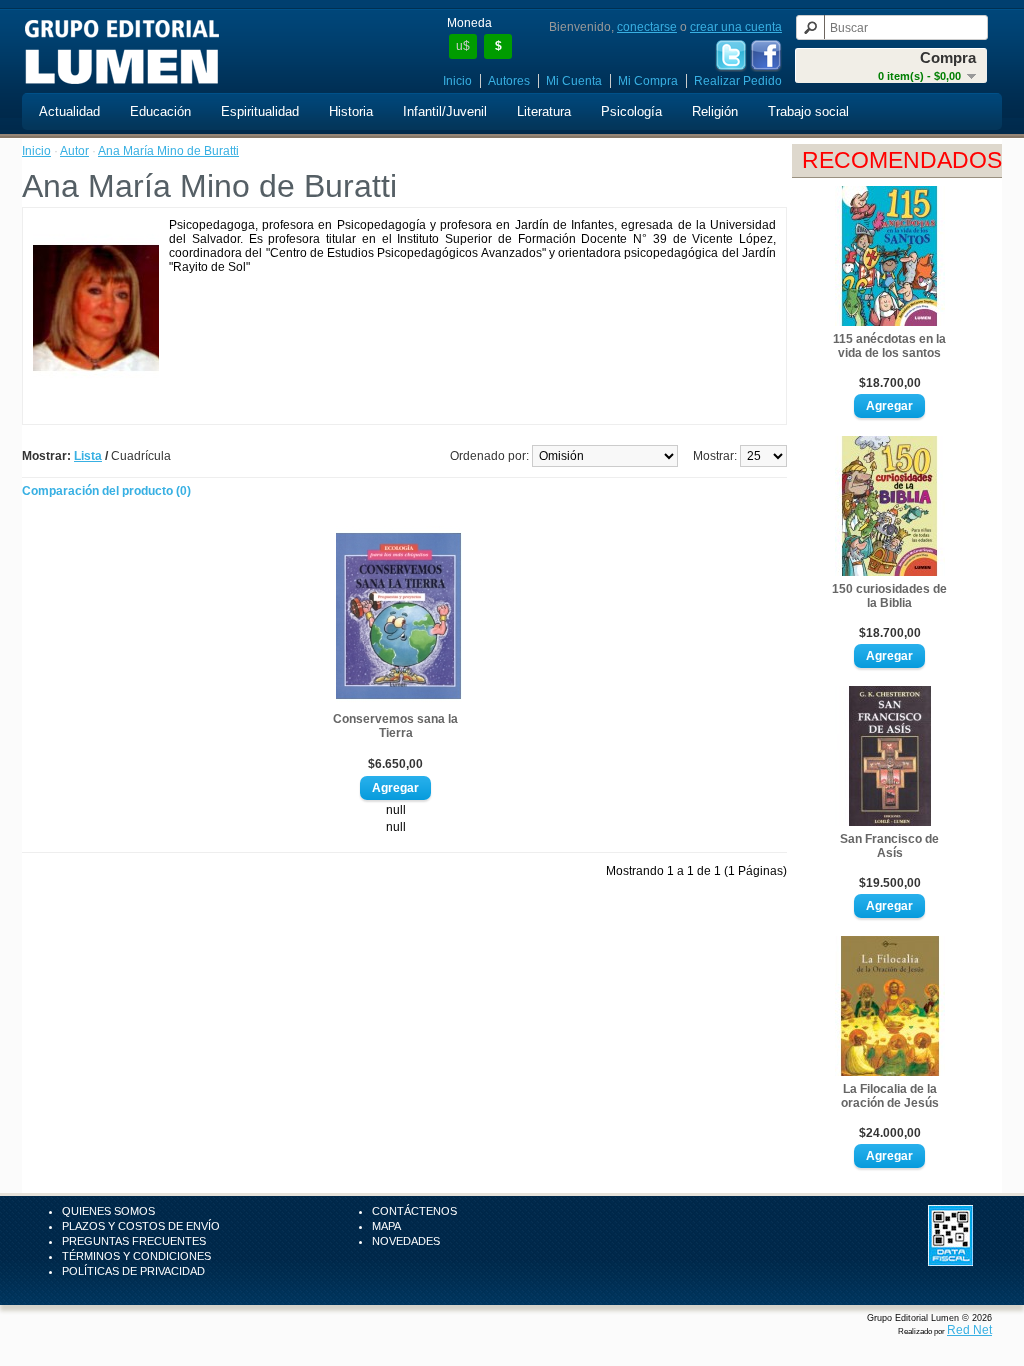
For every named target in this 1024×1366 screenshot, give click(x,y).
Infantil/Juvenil (445, 111)
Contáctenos (414, 1211)
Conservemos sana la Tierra (395, 726)
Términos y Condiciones (136, 1256)
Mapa (386, 1226)
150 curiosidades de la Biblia (889, 596)
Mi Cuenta (574, 81)
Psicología (631, 111)
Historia (351, 111)
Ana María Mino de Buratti (168, 151)
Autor (74, 151)
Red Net (969, 1330)
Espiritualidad (260, 111)
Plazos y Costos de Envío (141, 1226)
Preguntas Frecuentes (134, 1241)
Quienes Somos (108, 1211)
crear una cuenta (736, 27)
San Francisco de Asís (889, 846)
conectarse (647, 27)
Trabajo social (808, 111)
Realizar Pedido (738, 81)
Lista (88, 456)
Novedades (406, 1241)
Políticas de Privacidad (133, 1271)
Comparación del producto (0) (106, 491)
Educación (160, 111)
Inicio (457, 81)
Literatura (544, 111)
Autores (509, 81)
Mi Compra (648, 81)
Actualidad (69, 111)
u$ (463, 46)
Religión (715, 111)
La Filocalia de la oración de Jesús (890, 1096)
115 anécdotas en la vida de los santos (889, 346)
